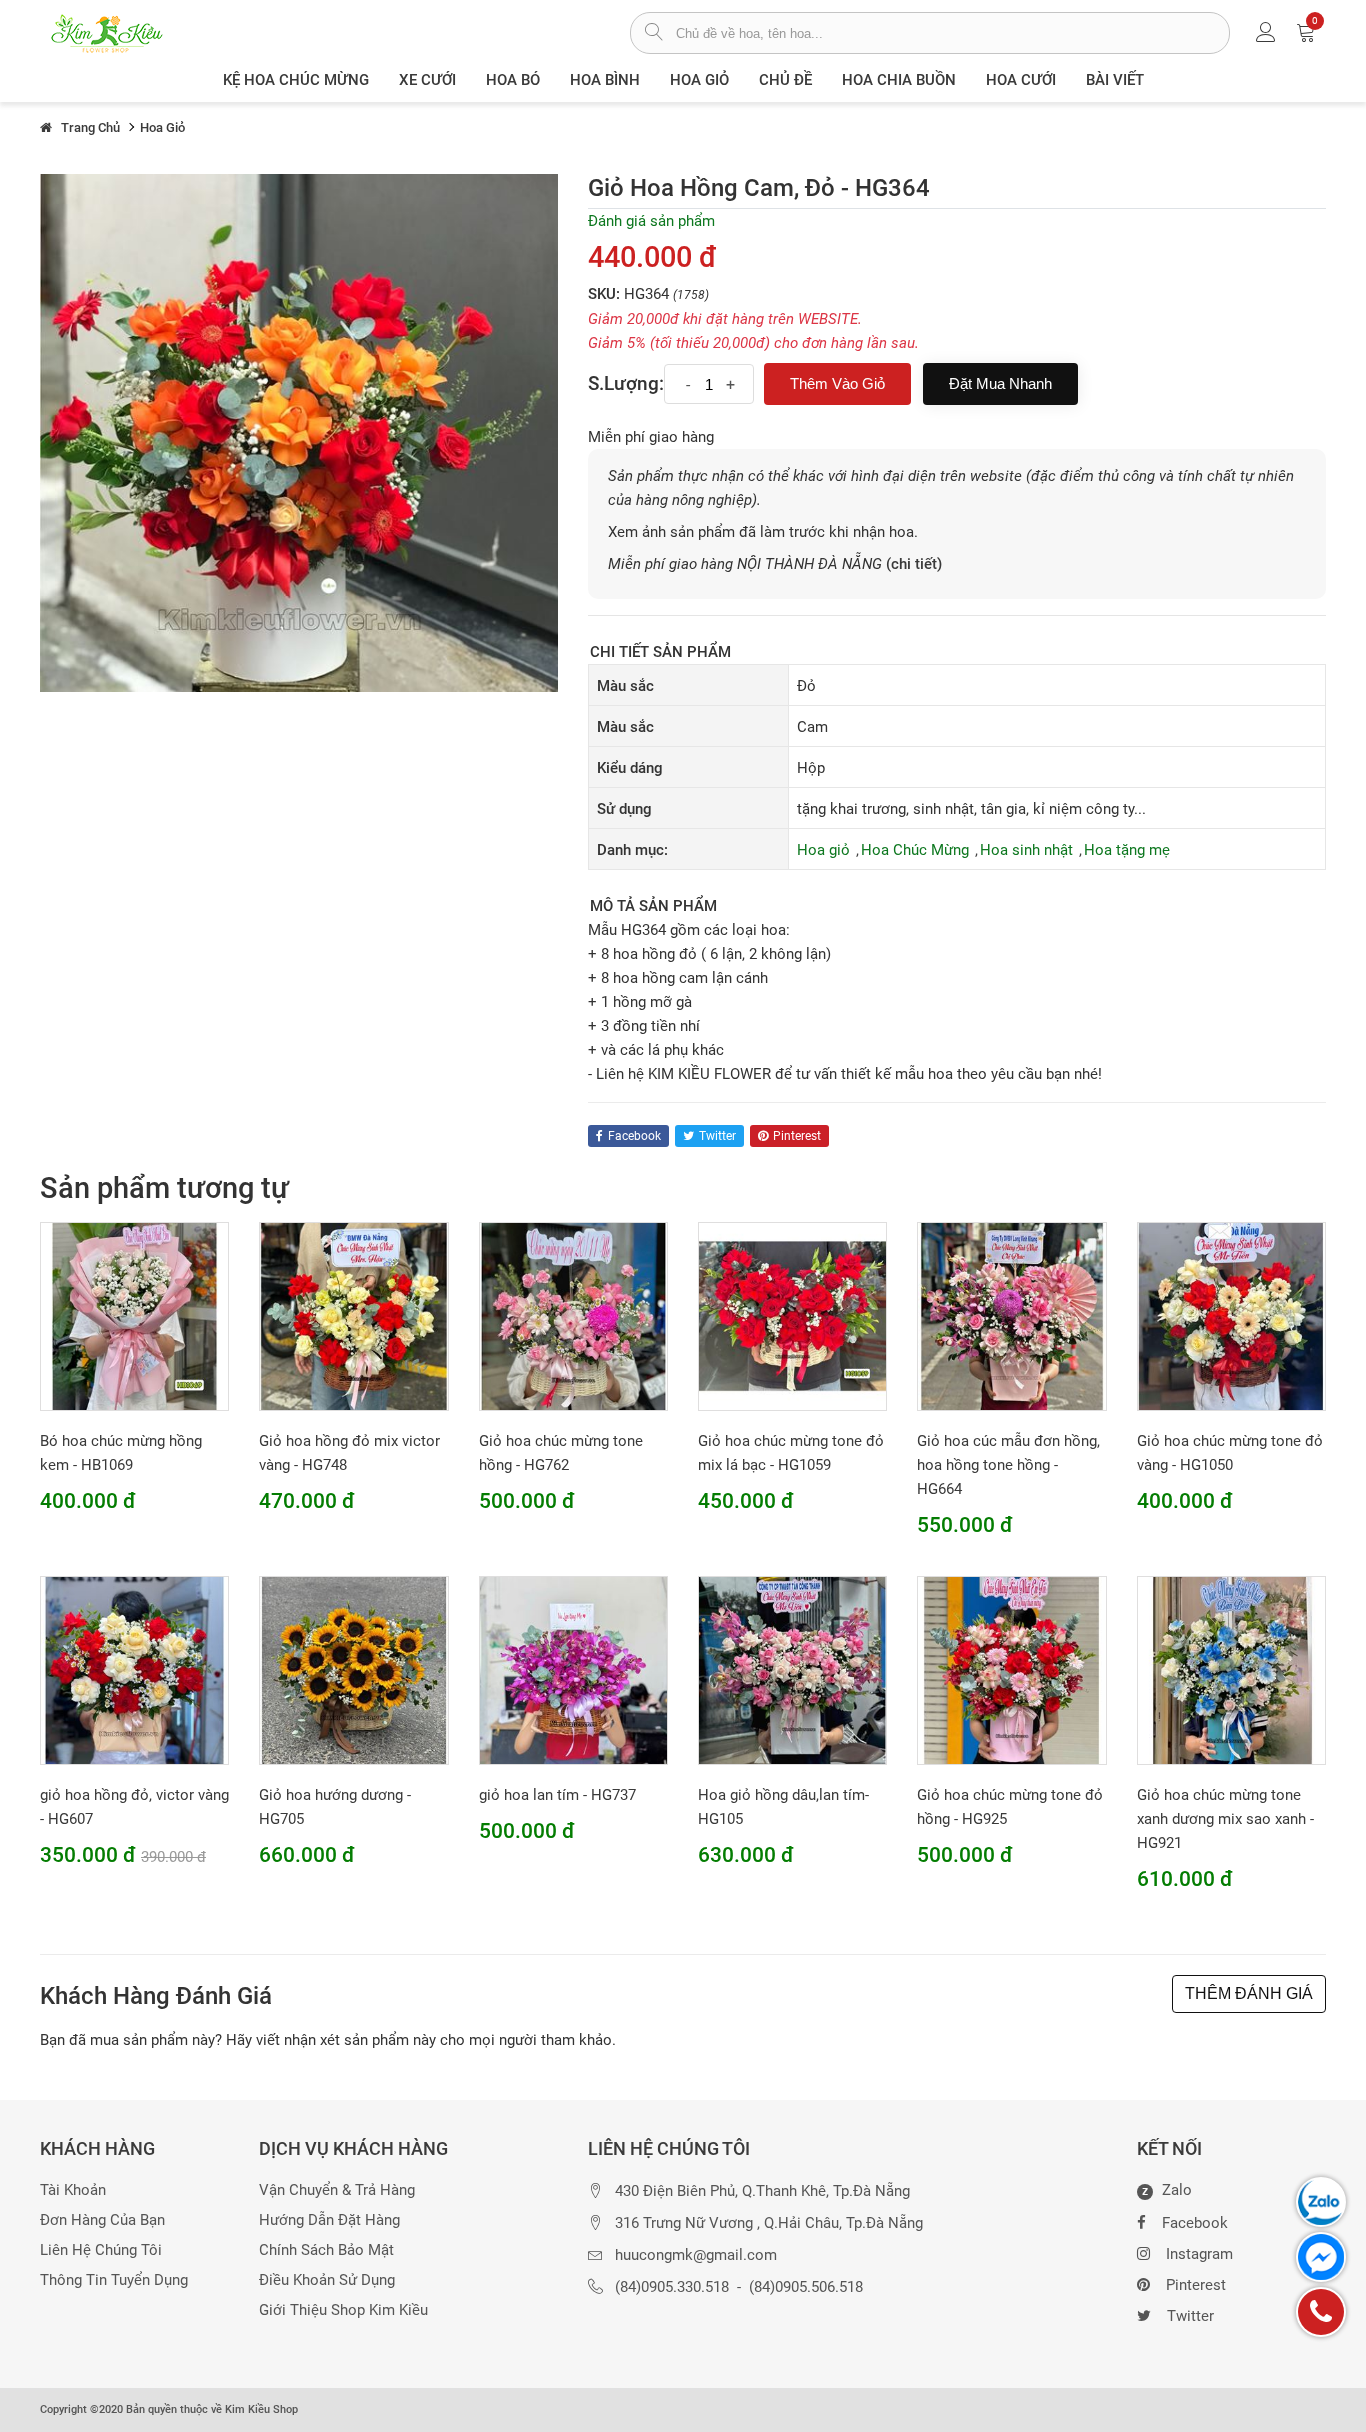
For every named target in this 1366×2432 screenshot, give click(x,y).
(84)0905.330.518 (672, 2287)
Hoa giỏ (699, 80)
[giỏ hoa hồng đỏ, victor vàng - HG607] (134, 1670)
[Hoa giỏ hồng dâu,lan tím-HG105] (792, 1670)
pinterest (797, 1136)
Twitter (1190, 2316)
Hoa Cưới (1021, 80)
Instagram (1199, 2254)
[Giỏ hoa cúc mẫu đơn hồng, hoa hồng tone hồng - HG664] (1011, 1315)
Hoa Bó (513, 80)
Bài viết (1115, 80)
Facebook (1195, 2223)
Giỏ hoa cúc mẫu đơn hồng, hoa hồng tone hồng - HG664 (1008, 1465)
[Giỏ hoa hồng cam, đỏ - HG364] (299, 432)
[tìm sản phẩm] (653, 34)
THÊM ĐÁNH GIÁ (1249, 1993)
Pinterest (1196, 2285)
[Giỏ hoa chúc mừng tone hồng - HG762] (573, 1315)
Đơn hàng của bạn (102, 2220)
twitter (717, 1136)
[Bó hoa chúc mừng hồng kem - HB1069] (134, 1315)
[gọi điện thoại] (1321, 2312)
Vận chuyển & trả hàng (337, 2190)
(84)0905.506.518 (806, 2287)
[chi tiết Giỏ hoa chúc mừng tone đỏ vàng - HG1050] (1231, 1315)
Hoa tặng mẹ (1127, 850)
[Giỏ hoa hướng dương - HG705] (353, 1670)
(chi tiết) (914, 564)
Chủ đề (785, 80)
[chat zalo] (1321, 2202)
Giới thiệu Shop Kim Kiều (343, 2310)
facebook (634, 1136)
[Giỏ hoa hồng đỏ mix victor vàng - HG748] (353, 1315)
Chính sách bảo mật (326, 2250)
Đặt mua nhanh (1000, 383)
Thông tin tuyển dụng (114, 2280)
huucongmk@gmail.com (696, 2255)
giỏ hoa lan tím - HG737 (557, 1795)
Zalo (1167, 2191)
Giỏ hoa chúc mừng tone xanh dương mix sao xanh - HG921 (1225, 1819)
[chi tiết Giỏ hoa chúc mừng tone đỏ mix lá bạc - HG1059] (792, 1315)
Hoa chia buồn (899, 80)
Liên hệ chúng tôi (101, 2250)
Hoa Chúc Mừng (915, 850)
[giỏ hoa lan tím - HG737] (573, 1670)
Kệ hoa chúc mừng (296, 80)
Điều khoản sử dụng (327, 2280)
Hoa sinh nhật (1026, 850)
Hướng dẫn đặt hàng (329, 2220)
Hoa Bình (605, 80)
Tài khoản (73, 2190)
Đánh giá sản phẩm (651, 221)
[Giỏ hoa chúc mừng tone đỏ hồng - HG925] (1011, 1670)
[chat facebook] (1321, 2257)
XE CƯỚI (427, 80)
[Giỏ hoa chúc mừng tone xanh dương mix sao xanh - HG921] (1231, 1670)
